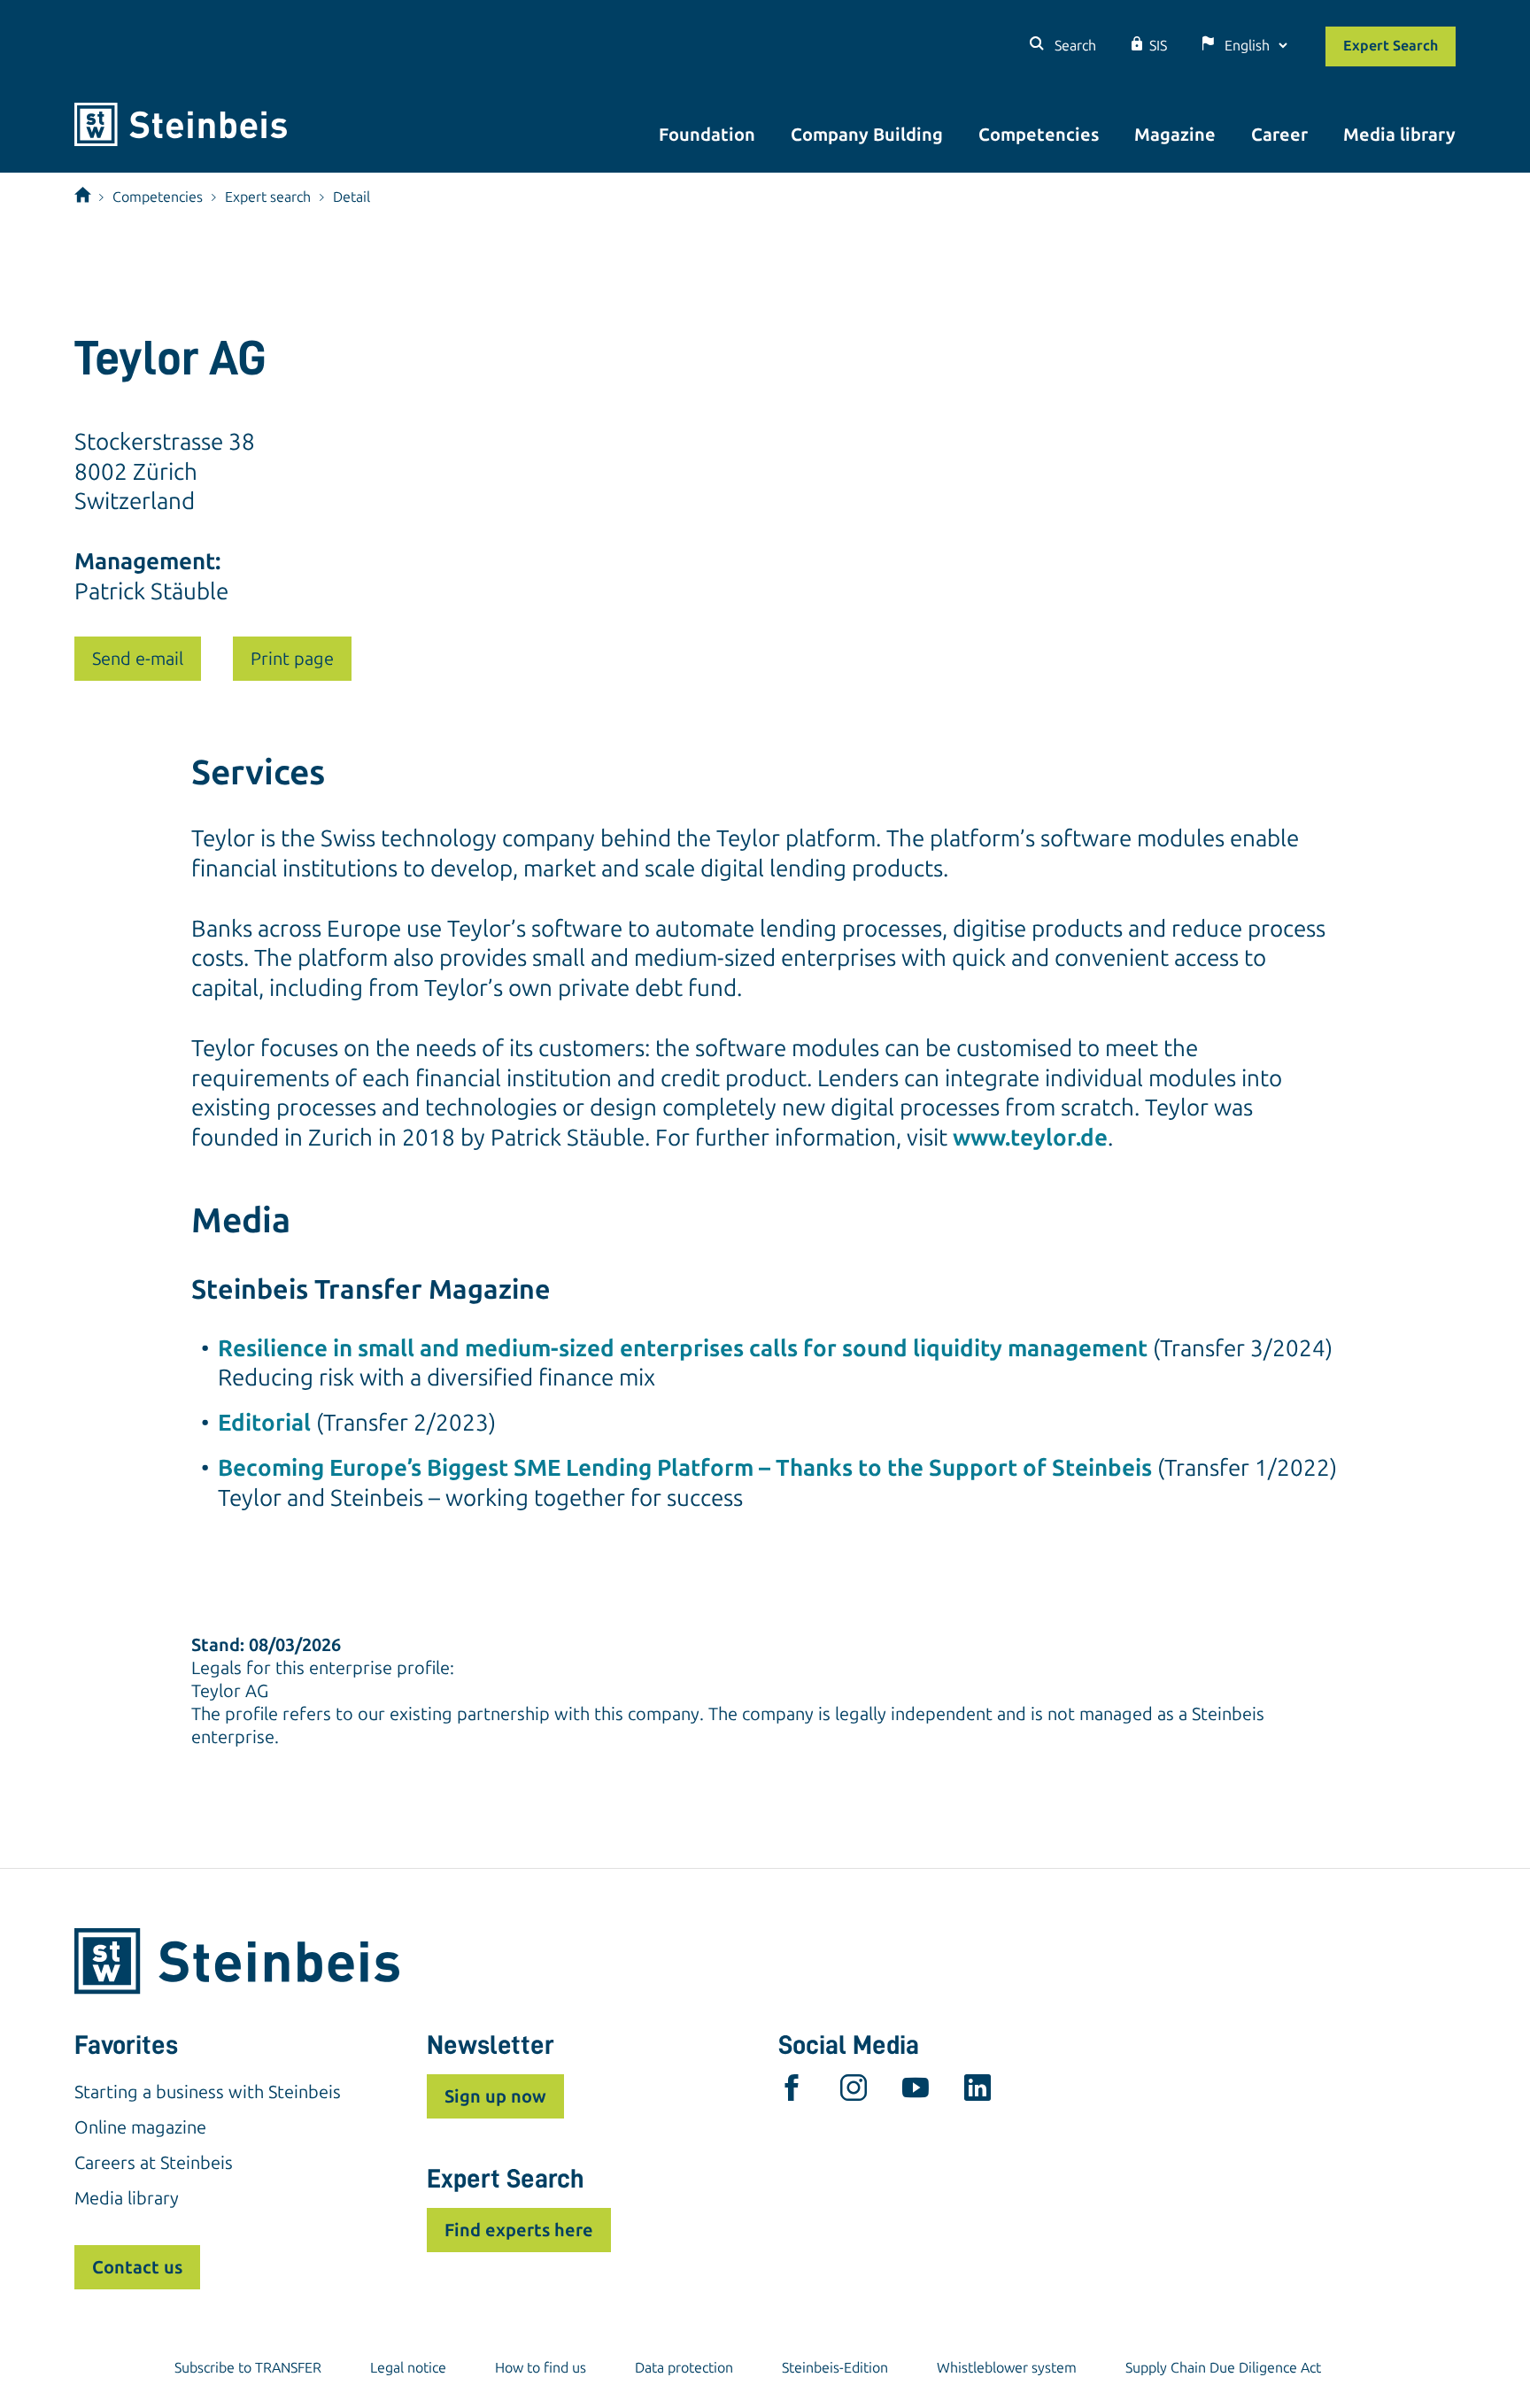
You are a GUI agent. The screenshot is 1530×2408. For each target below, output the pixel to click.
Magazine (1175, 135)
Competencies (1039, 135)
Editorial (264, 1423)
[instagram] (854, 2092)
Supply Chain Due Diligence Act (1223, 2368)
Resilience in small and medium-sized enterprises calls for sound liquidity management (683, 1349)
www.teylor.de (1030, 1138)
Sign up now (495, 2096)
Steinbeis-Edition (835, 2368)
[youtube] (916, 2092)
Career (1279, 135)
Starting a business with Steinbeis (208, 2092)
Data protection (684, 2368)
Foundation (707, 135)
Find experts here (519, 2230)
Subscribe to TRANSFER (248, 2368)
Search (1074, 46)
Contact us (137, 2267)
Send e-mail (138, 659)
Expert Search (1391, 46)
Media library (1399, 135)
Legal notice (408, 2368)
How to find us (541, 2368)
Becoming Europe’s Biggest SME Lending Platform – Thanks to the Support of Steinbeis (685, 1468)
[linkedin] (977, 2092)
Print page (292, 659)
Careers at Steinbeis (154, 2163)
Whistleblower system (1007, 2368)
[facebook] (792, 2092)
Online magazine (140, 2127)
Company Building (867, 135)
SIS (1158, 46)
